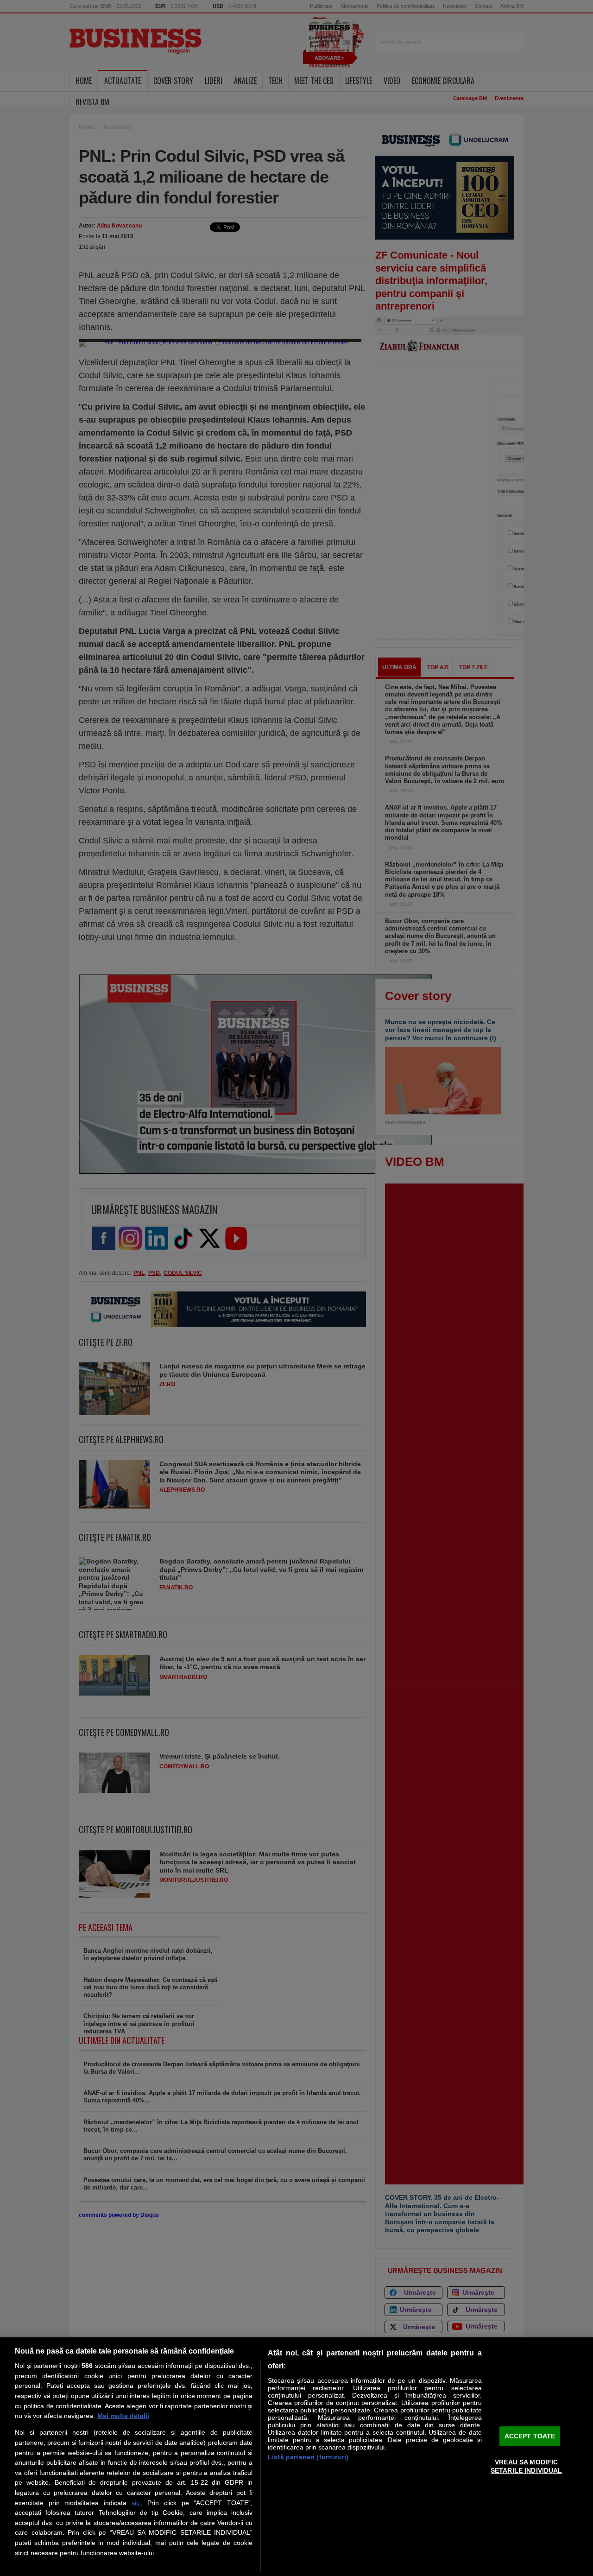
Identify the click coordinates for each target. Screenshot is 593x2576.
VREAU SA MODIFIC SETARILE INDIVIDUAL (527, 2466)
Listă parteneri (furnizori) (308, 2457)
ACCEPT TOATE (530, 2436)
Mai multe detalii (123, 2416)
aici (136, 2503)
